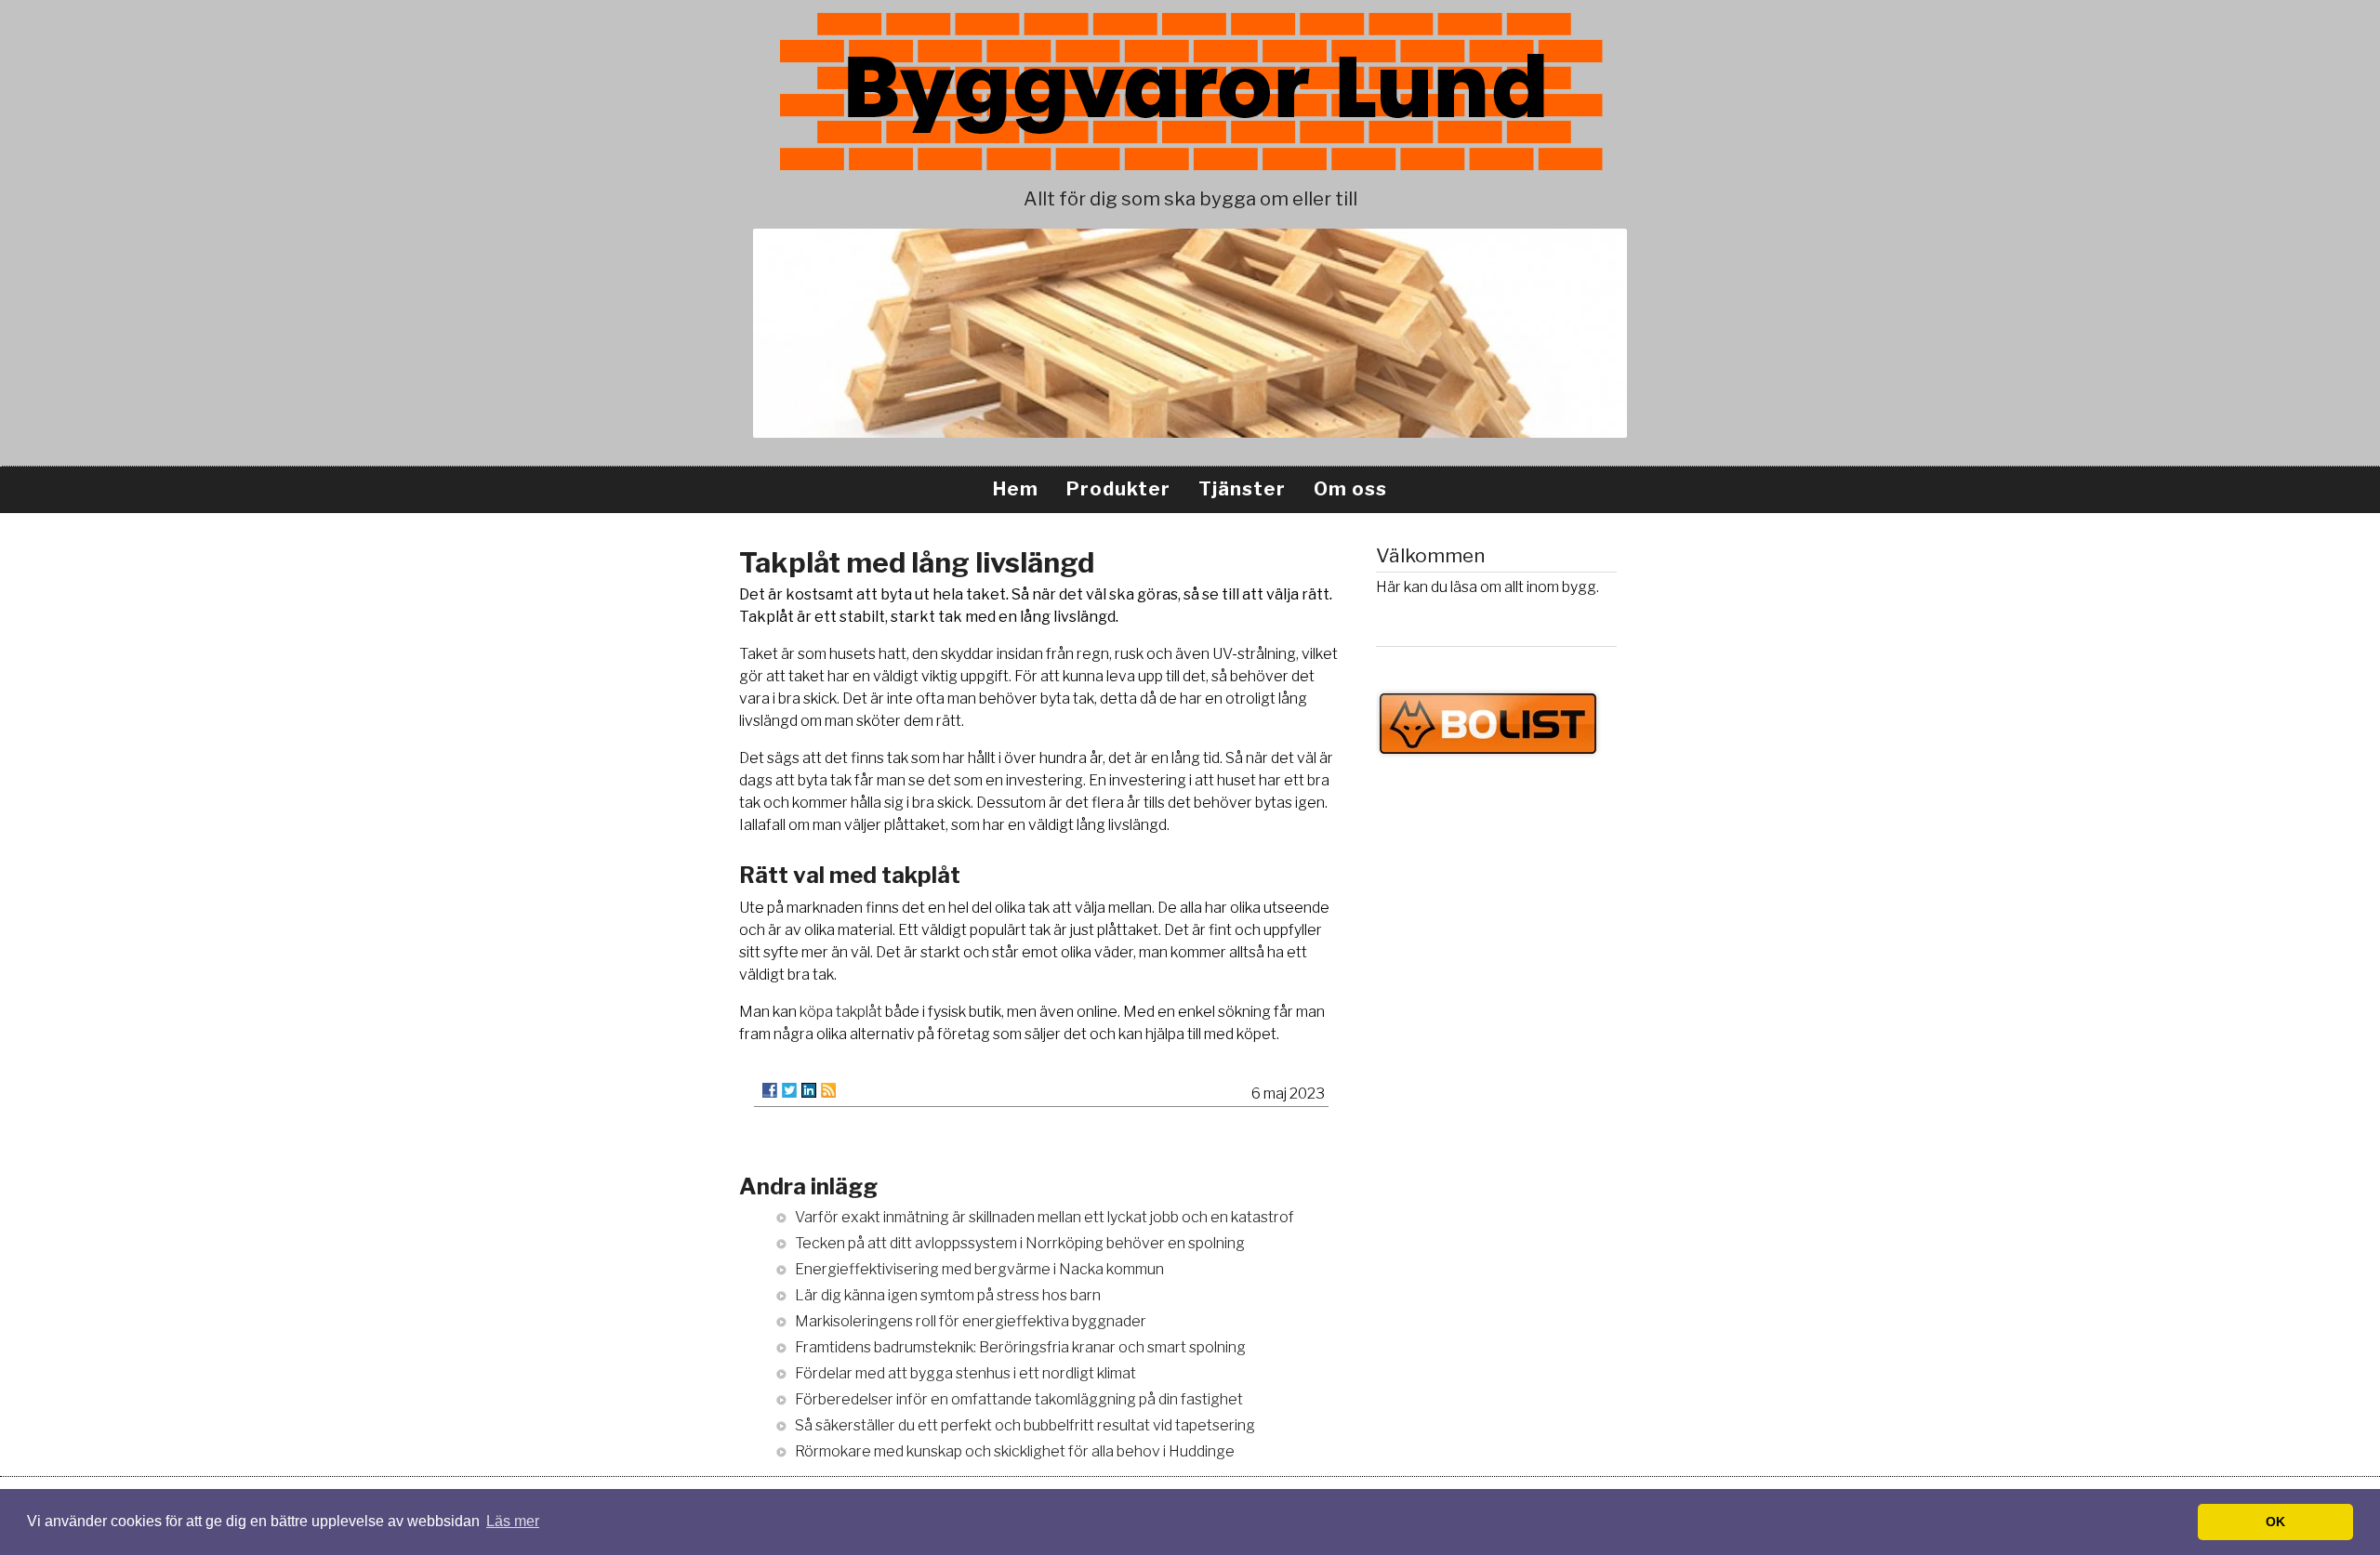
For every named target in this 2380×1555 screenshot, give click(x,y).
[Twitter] (789, 1090)
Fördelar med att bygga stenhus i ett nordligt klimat (965, 1373)
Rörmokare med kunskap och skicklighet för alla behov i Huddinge (1015, 1451)
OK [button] (2275, 1522)
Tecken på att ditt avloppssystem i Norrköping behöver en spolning (1020, 1243)
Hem (1016, 489)
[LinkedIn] (809, 1090)
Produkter (1118, 489)
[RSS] (828, 1090)
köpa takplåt (841, 1012)
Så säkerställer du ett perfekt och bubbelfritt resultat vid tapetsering (1025, 1425)
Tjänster (1242, 489)
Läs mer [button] (513, 1521)
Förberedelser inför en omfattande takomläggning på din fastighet (1019, 1399)
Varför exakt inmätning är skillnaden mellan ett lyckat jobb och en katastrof (1045, 1217)
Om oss (1350, 489)
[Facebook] (770, 1090)
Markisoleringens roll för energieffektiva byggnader (971, 1321)
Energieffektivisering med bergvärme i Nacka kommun (979, 1269)
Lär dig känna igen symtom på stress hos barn (948, 1295)
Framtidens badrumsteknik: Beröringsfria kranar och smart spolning (1020, 1347)
